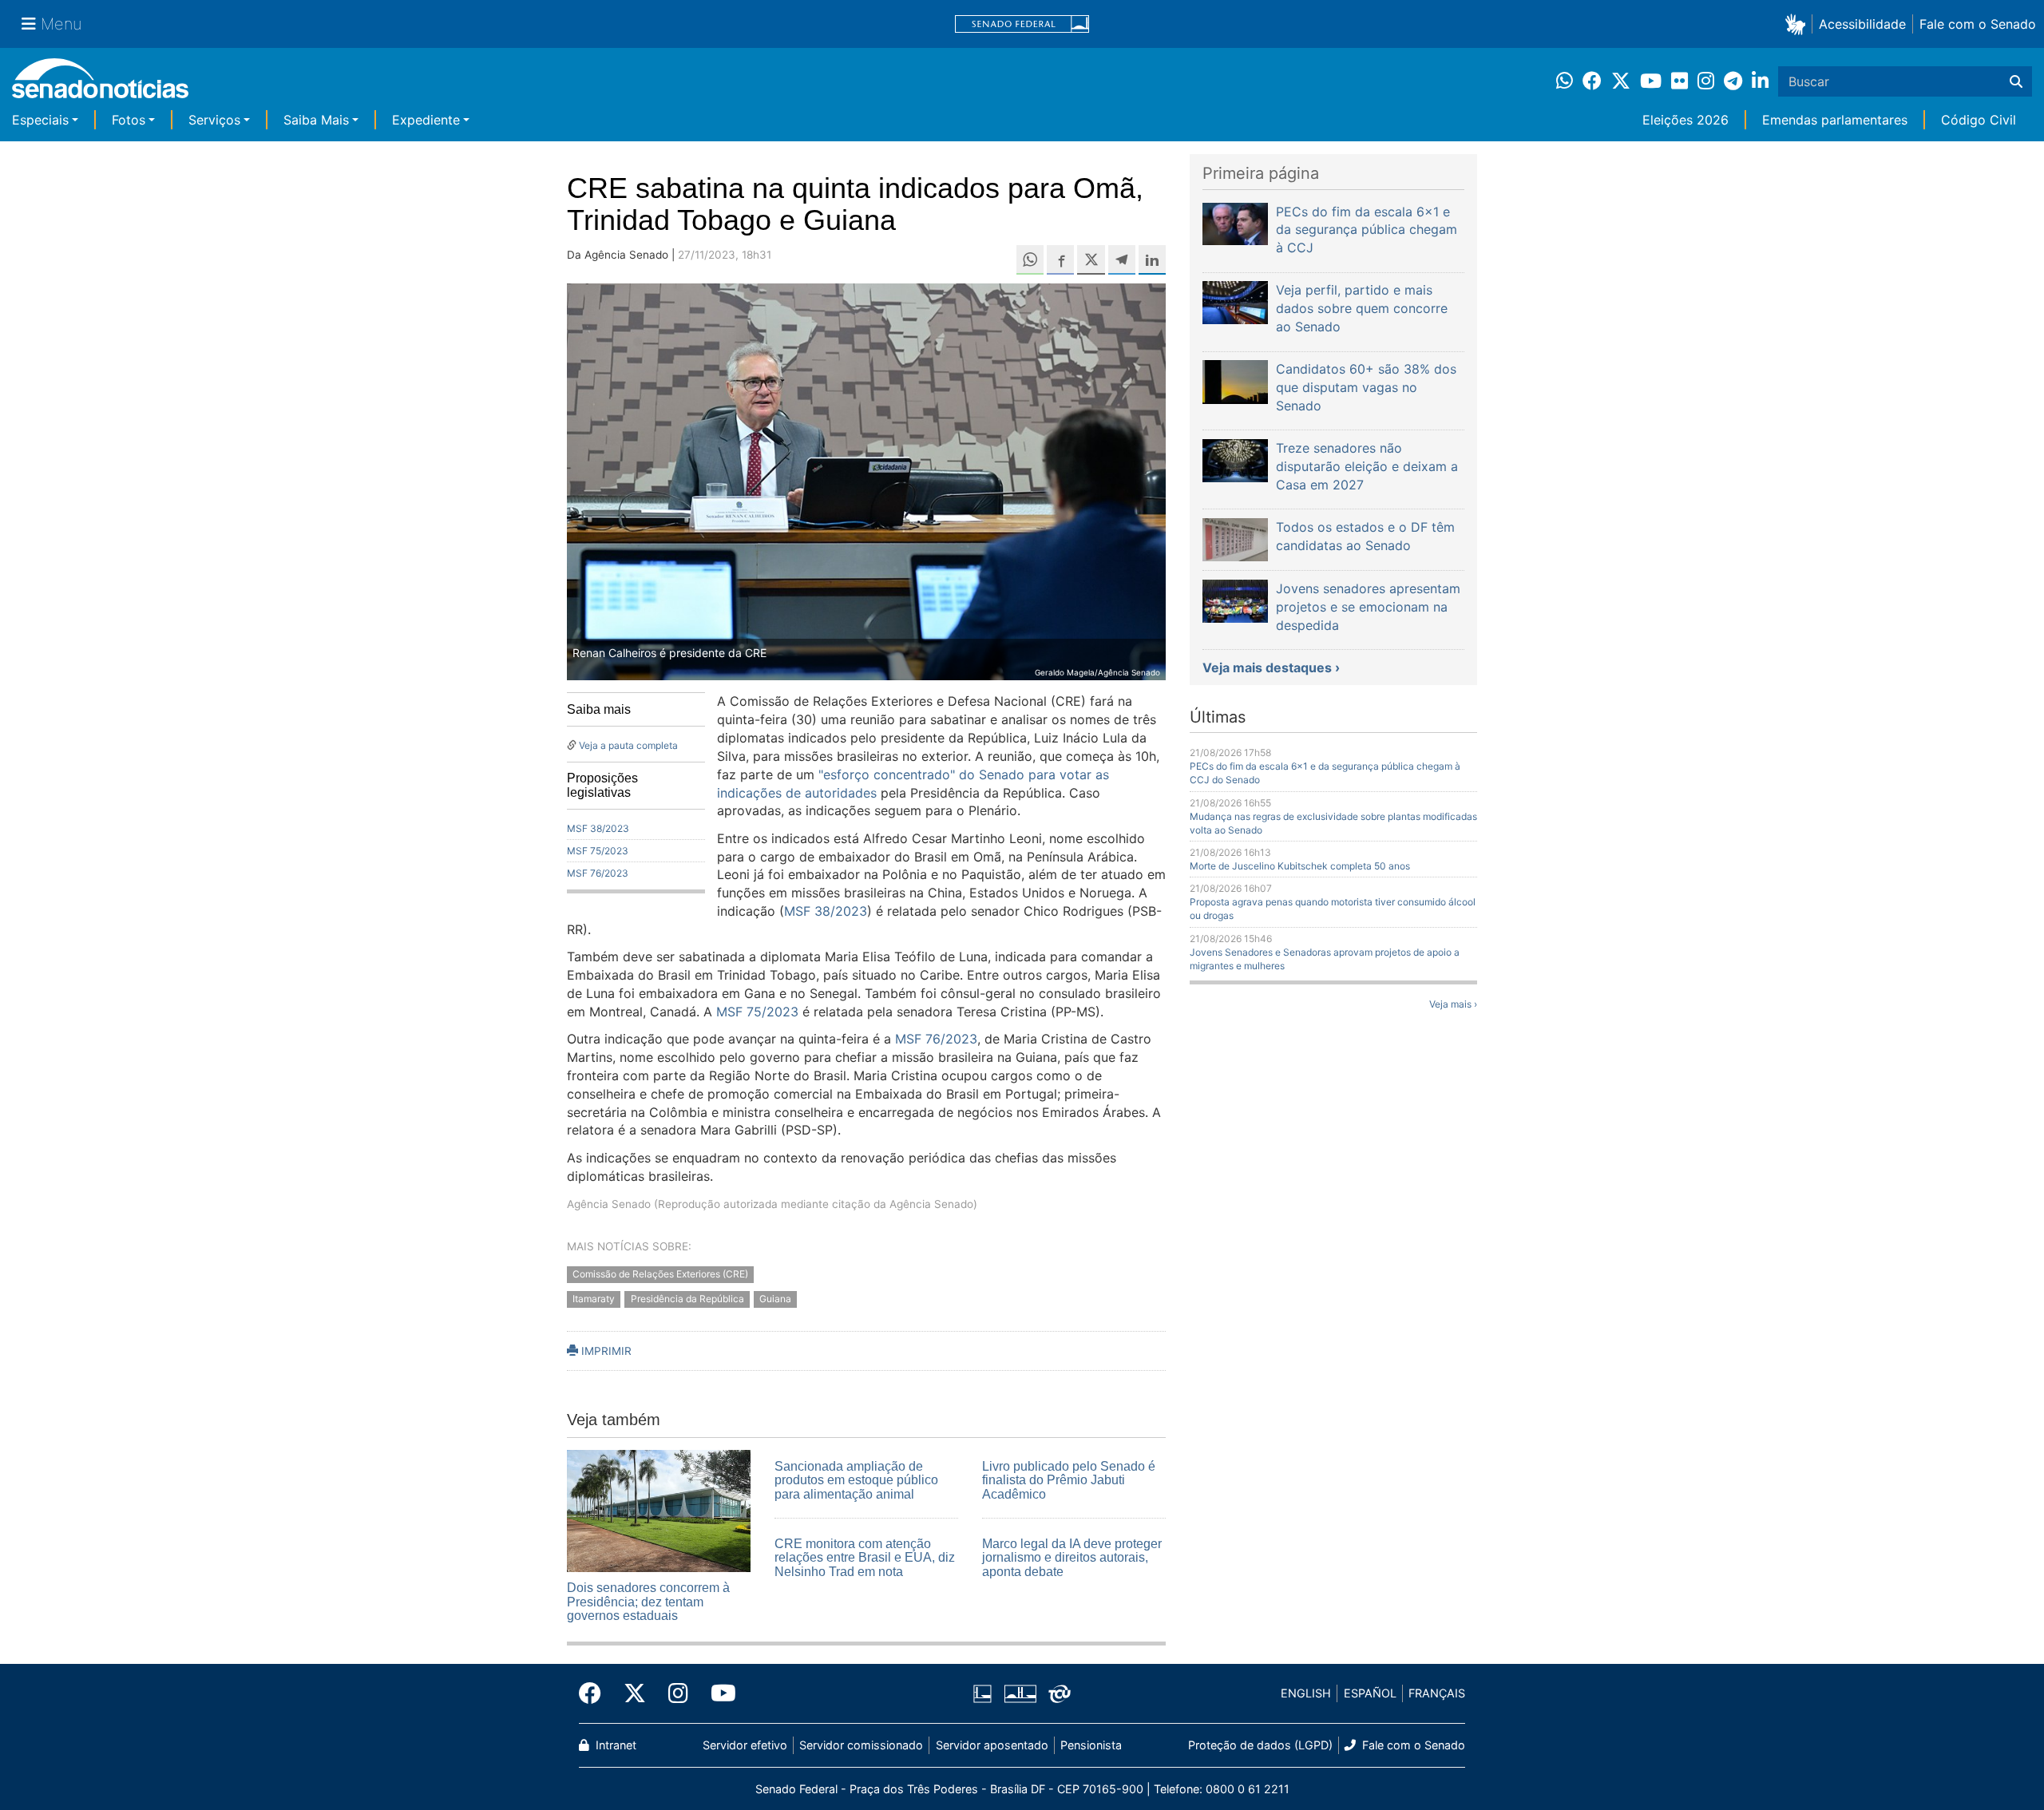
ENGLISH (1306, 1693)
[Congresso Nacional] (1020, 1692)
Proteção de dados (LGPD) (1260, 1745)
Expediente (426, 120)
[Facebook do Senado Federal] (596, 1693)
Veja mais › (1453, 1004)
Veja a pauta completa (628, 745)
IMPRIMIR (605, 1351)
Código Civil (1979, 120)
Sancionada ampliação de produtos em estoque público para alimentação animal (856, 1480)
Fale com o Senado (1978, 24)
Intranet (614, 1745)
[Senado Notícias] (100, 84)
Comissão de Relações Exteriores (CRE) (660, 1274)
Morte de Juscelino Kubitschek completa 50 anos (1300, 866)
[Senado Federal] (1022, 24)
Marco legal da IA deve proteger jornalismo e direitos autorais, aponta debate (1072, 1558)
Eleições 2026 (1686, 120)
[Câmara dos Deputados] (982, 1692)
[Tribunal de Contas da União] (1060, 1692)
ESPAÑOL (1370, 1693)
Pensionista (1091, 1745)
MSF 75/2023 (598, 851)
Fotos (129, 120)
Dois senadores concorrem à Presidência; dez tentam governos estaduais (648, 1602)
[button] (1798, 24)
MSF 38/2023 (598, 828)
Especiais (40, 120)
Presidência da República (687, 1299)
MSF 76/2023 (598, 873)
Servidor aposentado (992, 1745)
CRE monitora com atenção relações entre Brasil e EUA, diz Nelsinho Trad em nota (865, 1558)
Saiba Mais (316, 120)
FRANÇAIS (1437, 1693)
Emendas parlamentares (1835, 120)
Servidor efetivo (745, 1745)
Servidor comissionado (861, 1745)
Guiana (775, 1299)
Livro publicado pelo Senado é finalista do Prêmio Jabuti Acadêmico (1069, 1480)
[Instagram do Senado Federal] (678, 1693)
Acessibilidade (1862, 24)
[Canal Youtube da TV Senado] (718, 1693)
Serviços (214, 120)
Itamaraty (594, 1299)
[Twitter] (635, 1693)
